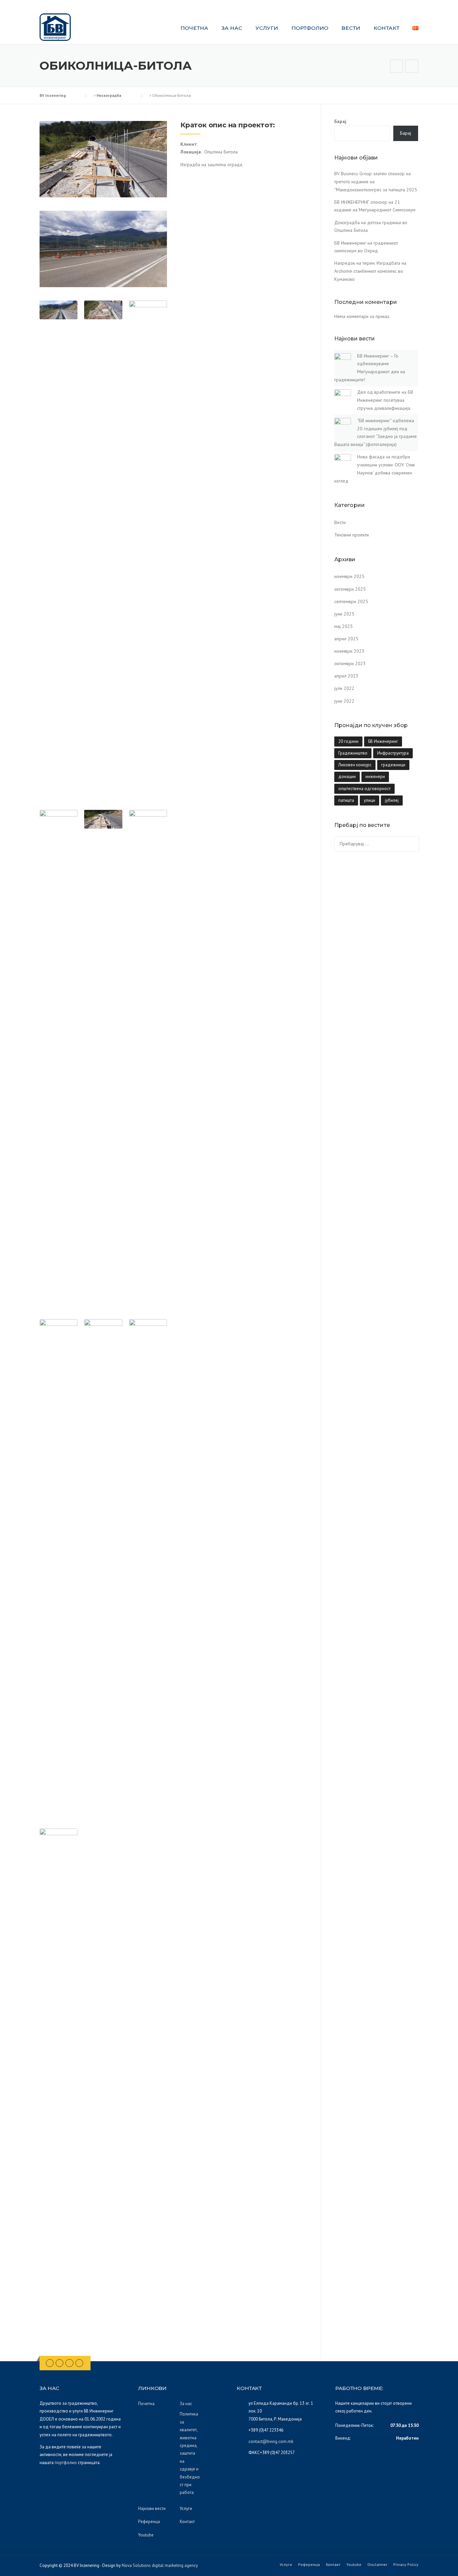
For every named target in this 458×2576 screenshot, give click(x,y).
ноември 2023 (349, 651)
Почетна (194, 28)
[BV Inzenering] (55, 27)
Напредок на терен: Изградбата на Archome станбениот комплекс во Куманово (370, 271)
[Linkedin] (60, 2363)
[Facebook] (50, 2363)
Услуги (267, 28)
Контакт (386, 28)
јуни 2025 (344, 614)
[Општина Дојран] (397, 67)
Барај (340, 121)
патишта (346, 800)
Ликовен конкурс (355, 765)
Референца (149, 2522)
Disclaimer (377, 2565)
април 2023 (346, 676)
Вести (351, 28)
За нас (232, 28)
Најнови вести (152, 2508)
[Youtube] (79, 2363)
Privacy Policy (406, 2565)
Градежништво (353, 753)
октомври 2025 (350, 589)
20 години (348, 741)
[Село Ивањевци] (412, 67)
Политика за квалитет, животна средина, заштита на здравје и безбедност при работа (190, 2453)
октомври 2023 (350, 663)
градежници (393, 765)
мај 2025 (343, 626)
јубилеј (392, 800)
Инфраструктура (393, 753)
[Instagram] (69, 2363)
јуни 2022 (344, 701)
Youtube (146, 2535)
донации (347, 777)
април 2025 (346, 639)
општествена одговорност (364, 789)
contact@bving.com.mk (271, 2441)
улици (369, 800)
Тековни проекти (352, 535)
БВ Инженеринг (383, 741)
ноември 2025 (349, 576)
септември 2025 (351, 601)
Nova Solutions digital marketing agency (160, 2565)
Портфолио (310, 28)
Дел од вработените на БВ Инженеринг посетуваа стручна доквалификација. (385, 400)
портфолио (66, 2463)
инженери (375, 777)
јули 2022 (344, 688)
